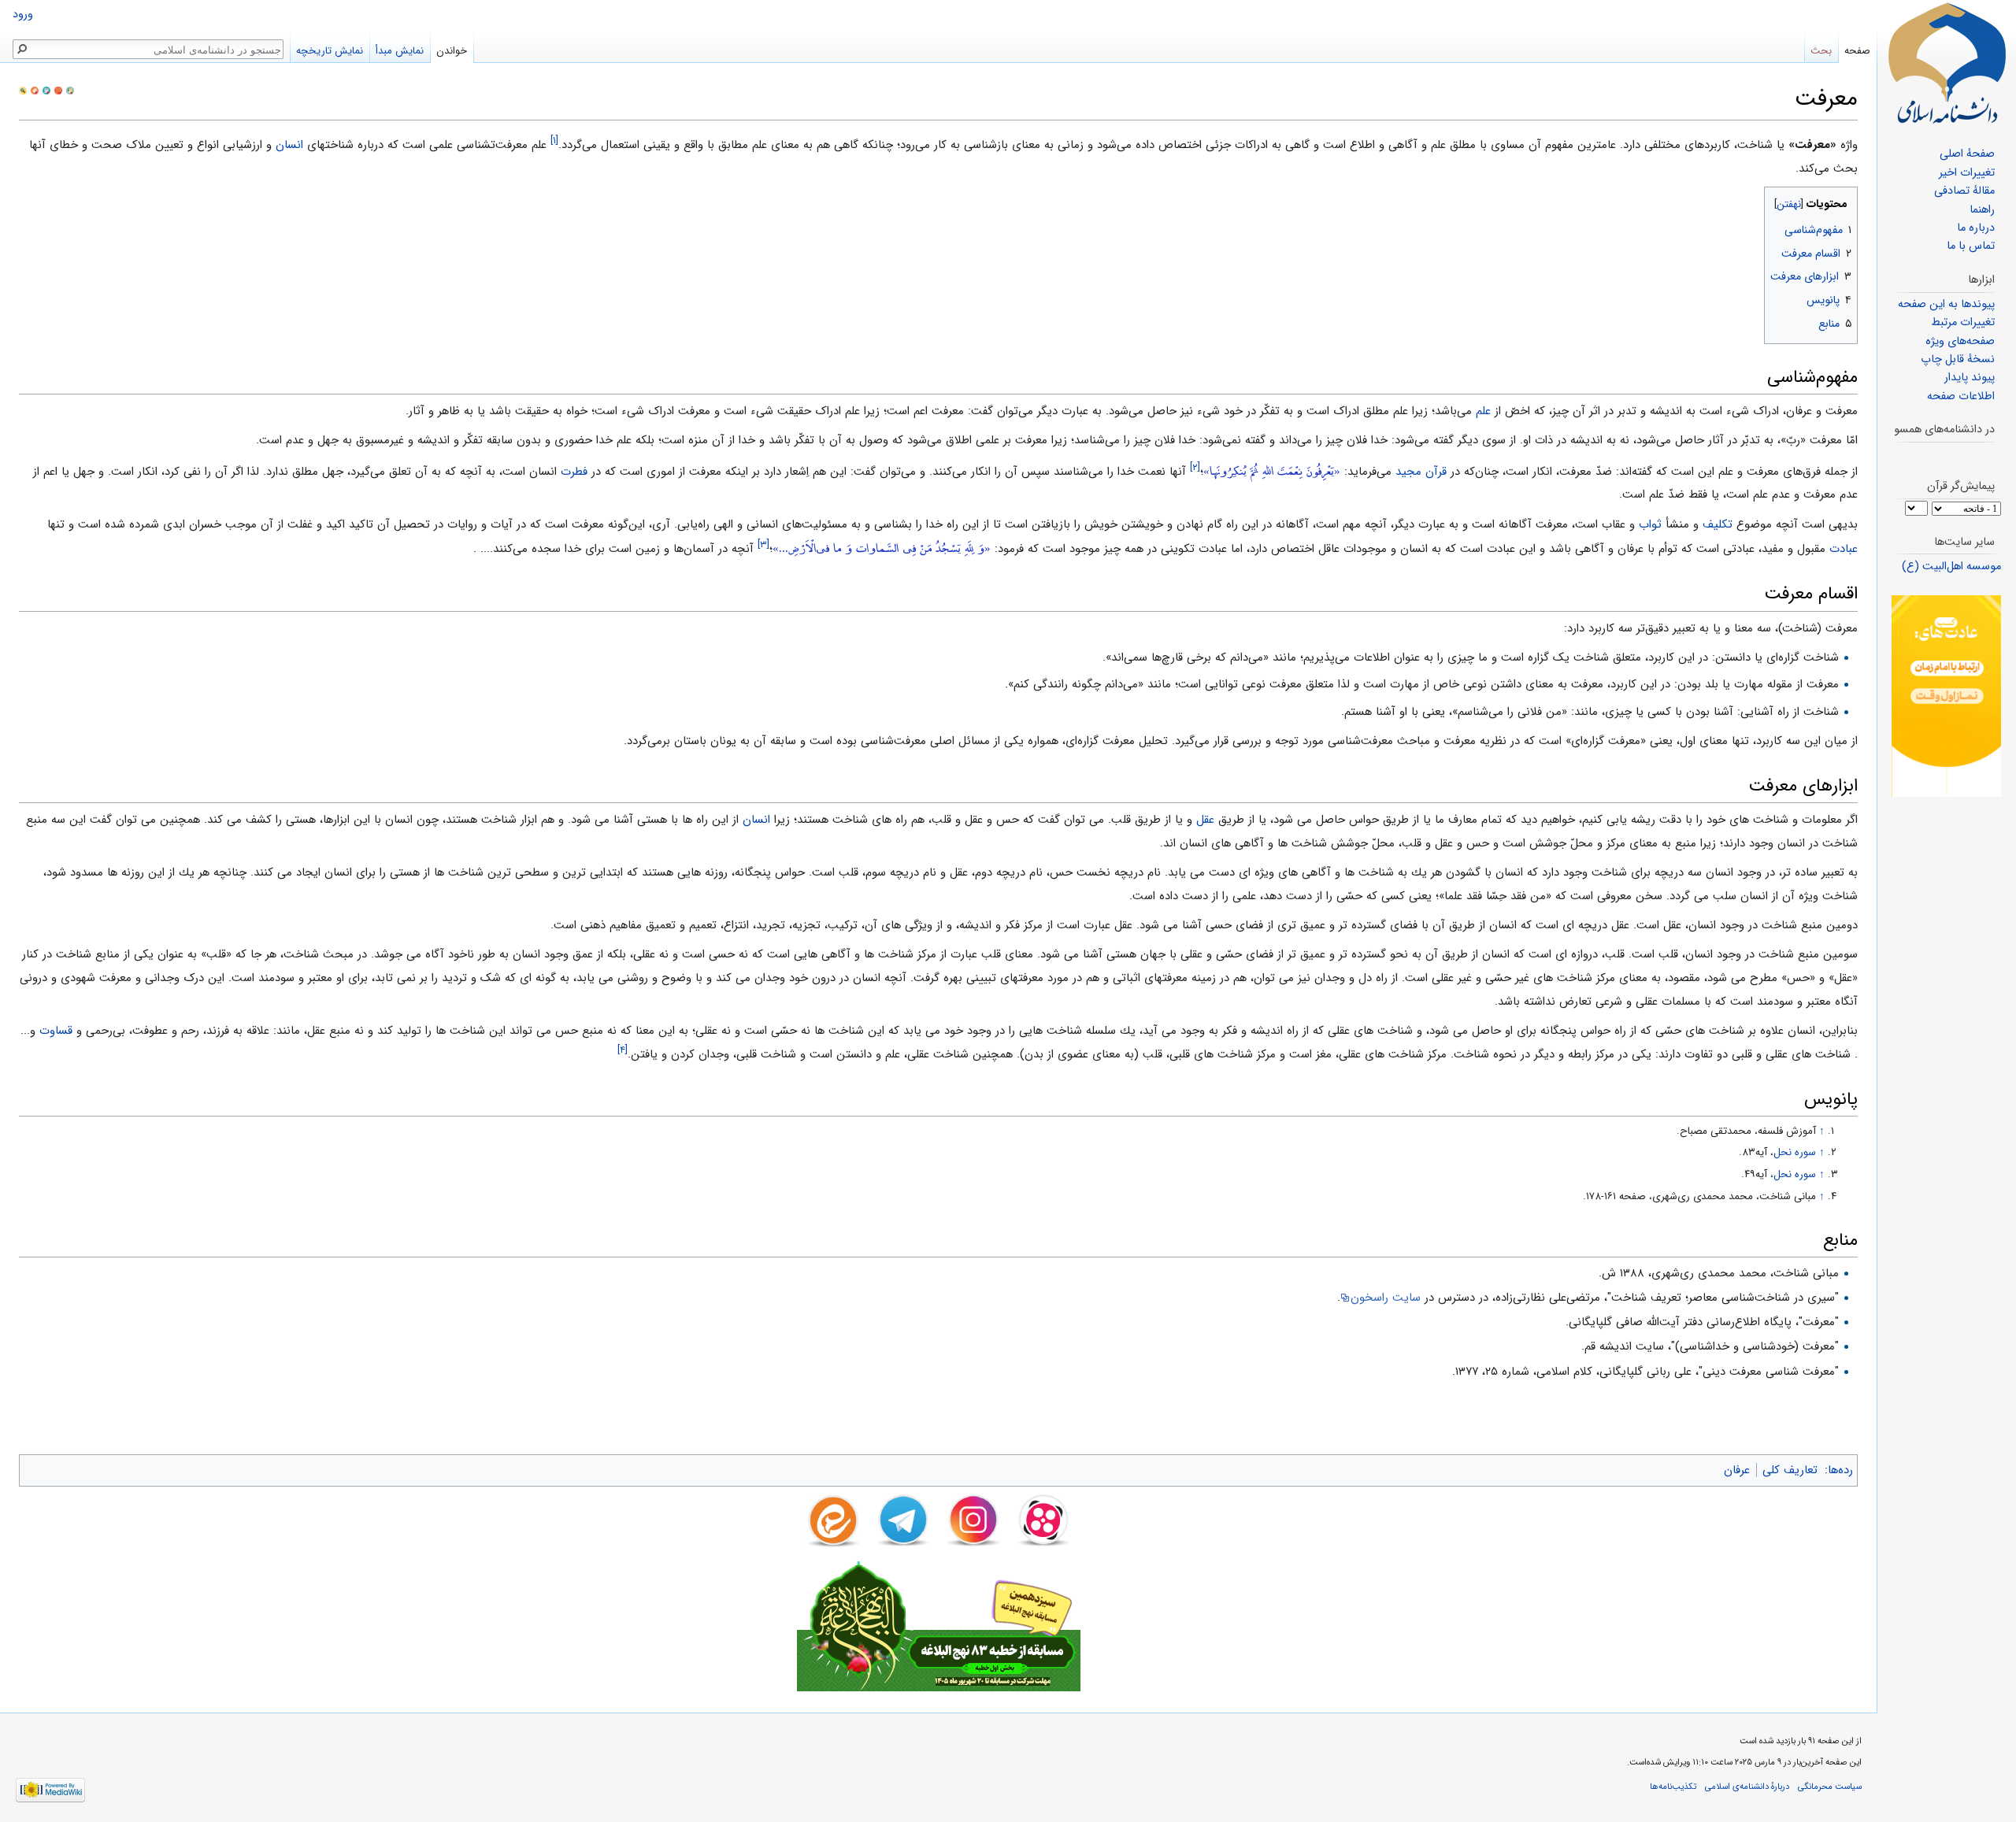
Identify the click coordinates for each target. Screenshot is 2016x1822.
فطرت (574, 472)
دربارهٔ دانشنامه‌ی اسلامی (1747, 1787)
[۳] (763, 544)
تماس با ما (1971, 246)
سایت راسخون (1386, 1298)
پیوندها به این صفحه (1946, 304)
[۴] (623, 1050)
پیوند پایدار (1970, 378)
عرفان (1737, 1470)
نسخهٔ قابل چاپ (1958, 359)
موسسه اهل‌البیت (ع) (1951, 567)
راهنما (1982, 210)
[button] (1844, 200)
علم (1483, 411)
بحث (1821, 51)
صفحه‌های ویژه (1960, 341)
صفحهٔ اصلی (1967, 154)
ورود (23, 15)
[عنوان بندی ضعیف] (35, 90)
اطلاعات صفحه (1961, 396)
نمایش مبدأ (400, 51)
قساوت (56, 1031)
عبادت (1844, 549)
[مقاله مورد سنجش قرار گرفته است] (23, 90)
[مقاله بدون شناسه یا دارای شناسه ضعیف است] (46, 90)
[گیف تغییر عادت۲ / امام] (1946, 696)
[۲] (1195, 467)
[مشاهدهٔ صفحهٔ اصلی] (1947, 63)
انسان (289, 145)
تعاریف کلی (1790, 1470)
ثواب (1650, 524)
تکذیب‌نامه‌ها (1673, 1787)
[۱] (554, 141)
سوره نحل (1795, 1152)
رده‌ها (1840, 1470)
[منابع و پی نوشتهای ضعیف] (70, 90)
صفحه (1857, 51)
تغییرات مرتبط (1963, 322)
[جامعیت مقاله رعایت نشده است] (58, 90)
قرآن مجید (1421, 472)
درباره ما (1976, 228)
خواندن (452, 51)
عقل (1205, 820)
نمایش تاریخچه (330, 51)
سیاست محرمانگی (1830, 1787)
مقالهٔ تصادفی (1964, 191)
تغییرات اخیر (1967, 173)
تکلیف (1718, 524)
